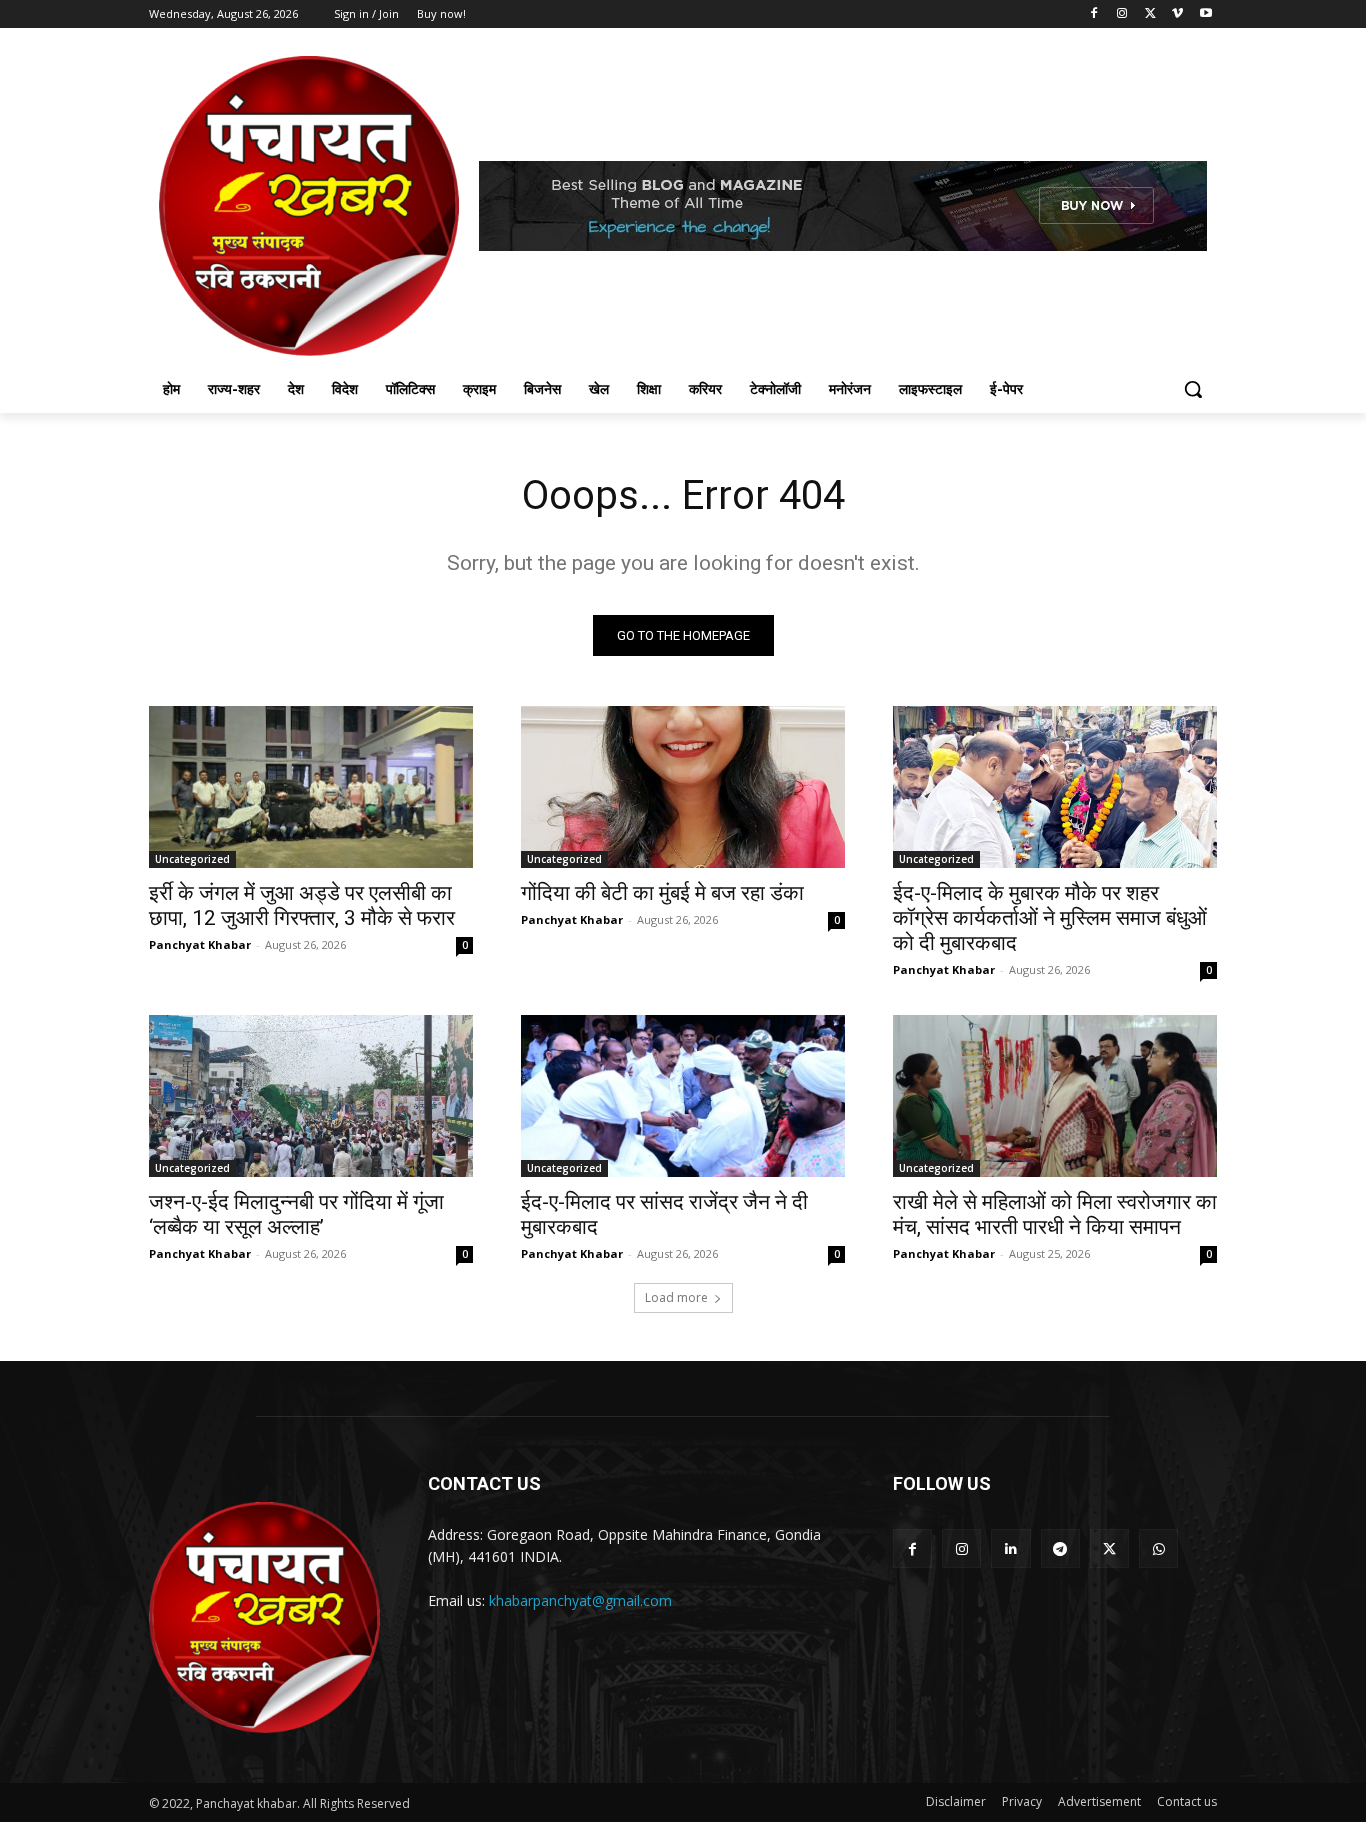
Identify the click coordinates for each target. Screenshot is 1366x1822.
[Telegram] (1060, 1548)
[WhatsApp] (1158, 1548)
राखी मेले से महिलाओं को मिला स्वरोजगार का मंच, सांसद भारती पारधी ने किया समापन (1055, 1214)
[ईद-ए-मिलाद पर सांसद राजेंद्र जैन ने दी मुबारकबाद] (683, 1096)
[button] (1193, 389)
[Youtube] (1205, 14)
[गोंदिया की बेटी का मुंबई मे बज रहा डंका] (683, 787)
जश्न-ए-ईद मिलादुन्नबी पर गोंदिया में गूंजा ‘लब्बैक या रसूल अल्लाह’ (296, 1214)
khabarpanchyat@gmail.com (580, 1600)
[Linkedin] (1010, 1548)
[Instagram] (1122, 14)
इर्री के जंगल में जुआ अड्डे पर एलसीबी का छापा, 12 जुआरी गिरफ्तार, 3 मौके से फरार (302, 905)
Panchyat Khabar (200, 944)
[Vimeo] (1177, 14)
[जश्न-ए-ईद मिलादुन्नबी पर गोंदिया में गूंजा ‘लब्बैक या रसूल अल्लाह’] (311, 1096)
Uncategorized (192, 859)
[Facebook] (1094, 14)
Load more (676, 1297)
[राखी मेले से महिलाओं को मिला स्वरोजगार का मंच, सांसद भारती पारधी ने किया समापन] (1055, 1096)
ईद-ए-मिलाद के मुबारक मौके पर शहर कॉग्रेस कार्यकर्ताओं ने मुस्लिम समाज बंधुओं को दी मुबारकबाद (1050, 918)
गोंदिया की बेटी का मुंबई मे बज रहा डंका (662, 893)
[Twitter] (1150, 14)
